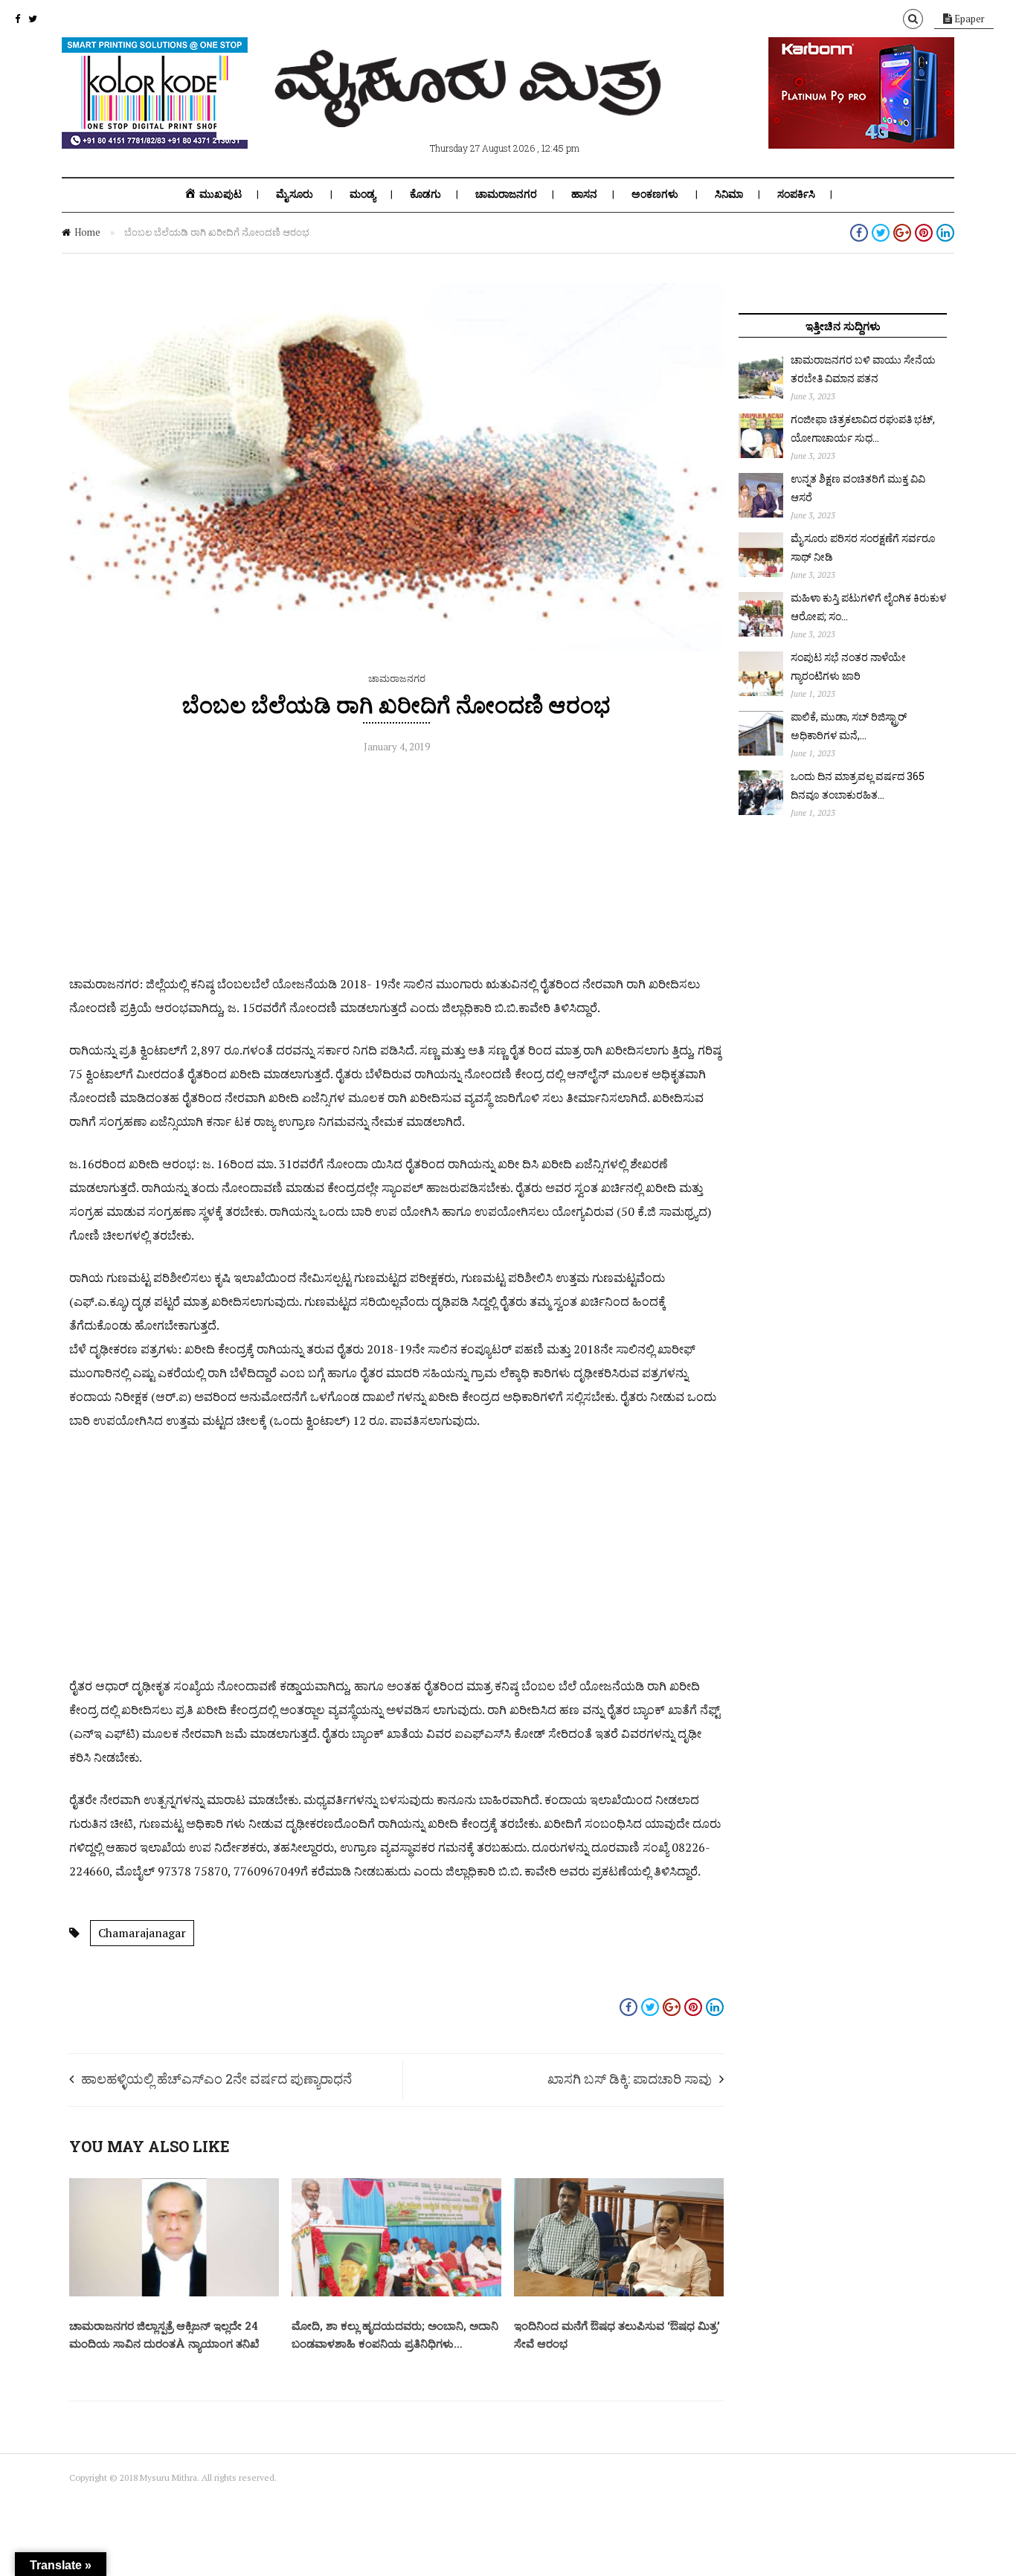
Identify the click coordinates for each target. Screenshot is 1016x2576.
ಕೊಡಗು (425, 194)
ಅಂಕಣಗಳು (655, 194)
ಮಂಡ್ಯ (363, 194)
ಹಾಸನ (584, 194)
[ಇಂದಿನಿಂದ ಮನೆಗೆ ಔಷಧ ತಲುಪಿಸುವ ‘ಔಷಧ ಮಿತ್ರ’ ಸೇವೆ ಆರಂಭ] (619, 2293)
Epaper (968, 19)
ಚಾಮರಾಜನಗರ (506, 194)
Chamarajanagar (142, 1933)
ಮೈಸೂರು (295, 194)
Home (87, 232)
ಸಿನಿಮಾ (729, 194)
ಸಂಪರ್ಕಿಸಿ (796, 194)
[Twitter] (33, 19)
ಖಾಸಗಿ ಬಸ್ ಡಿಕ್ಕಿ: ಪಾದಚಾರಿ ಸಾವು (630, 2078)
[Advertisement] (396, 868)
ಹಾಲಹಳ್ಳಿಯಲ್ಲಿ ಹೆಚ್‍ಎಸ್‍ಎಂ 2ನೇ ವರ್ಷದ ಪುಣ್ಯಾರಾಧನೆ (216, 2078)
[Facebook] (17, 19)
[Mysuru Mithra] (471, 110)
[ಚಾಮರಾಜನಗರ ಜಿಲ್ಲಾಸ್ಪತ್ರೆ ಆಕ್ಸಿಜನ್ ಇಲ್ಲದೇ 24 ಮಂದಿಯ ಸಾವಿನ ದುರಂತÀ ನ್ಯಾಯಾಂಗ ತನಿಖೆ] (174, 2293)
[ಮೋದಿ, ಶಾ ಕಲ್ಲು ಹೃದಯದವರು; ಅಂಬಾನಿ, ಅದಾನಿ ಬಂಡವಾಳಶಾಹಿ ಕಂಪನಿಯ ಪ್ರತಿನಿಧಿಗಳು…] (396, 2293)
